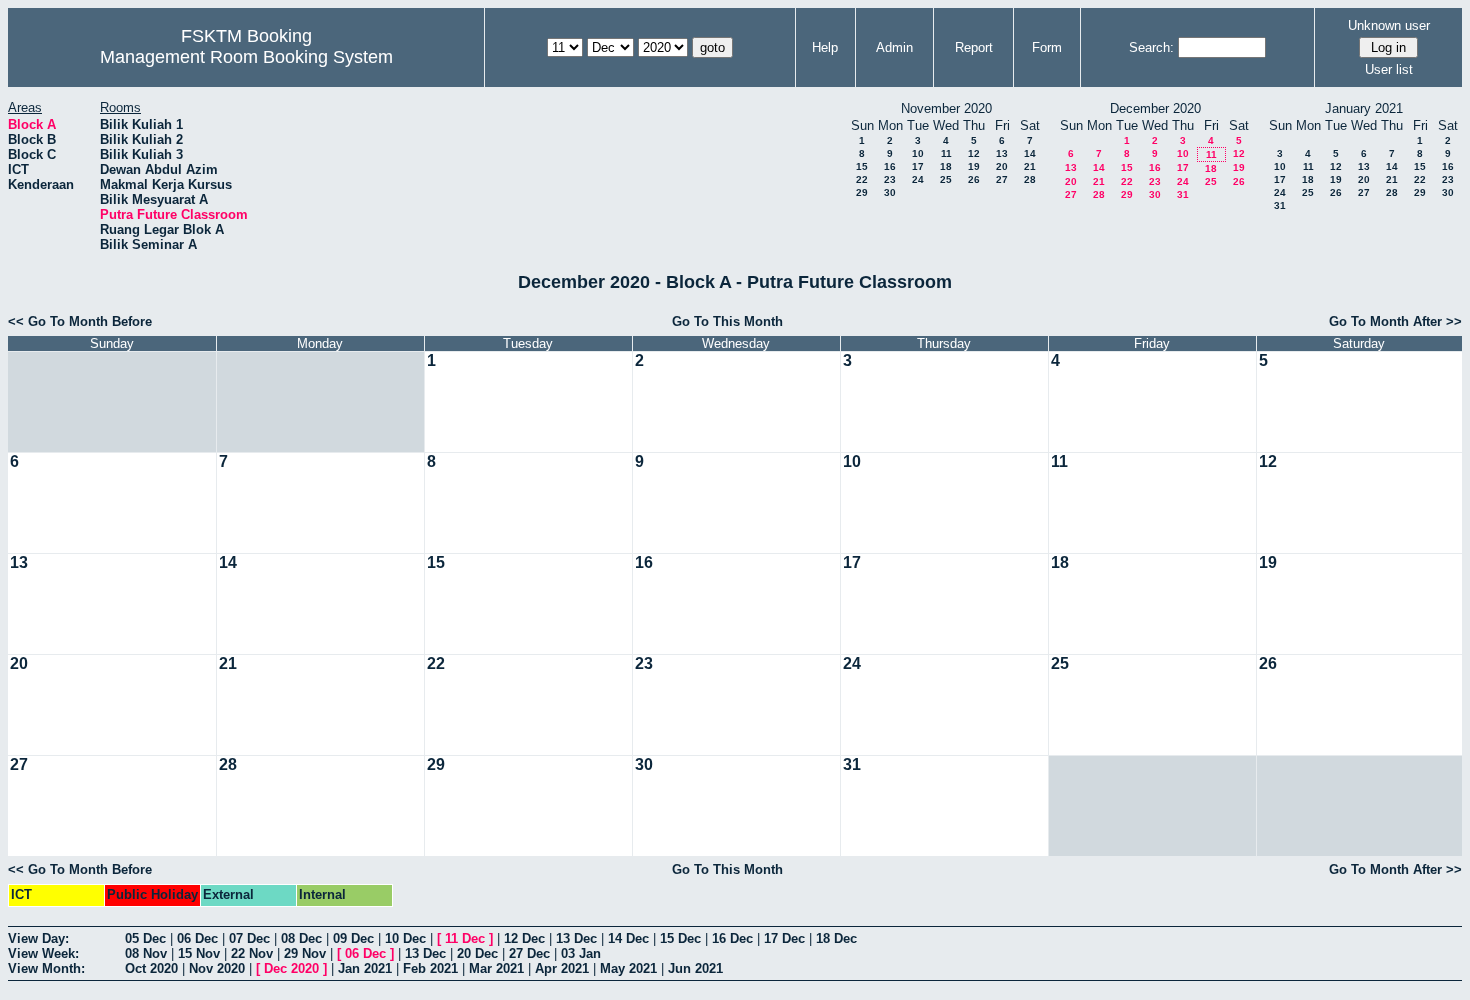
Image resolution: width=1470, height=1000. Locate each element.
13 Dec (576, 938)
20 (1002, 166)
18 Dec (836, 938)
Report (974, 47)
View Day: (38, 938)
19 (974, 166)
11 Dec (465, 938)
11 (946, 153)
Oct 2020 (151, 968)
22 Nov (252, 953)
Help (825, 47)
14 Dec (628, 938)
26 (974, 179)
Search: (1151, 47)
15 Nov (199, 953)
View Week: (43, 953)
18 (946, 166)
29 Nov (305, 953)
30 (890, 192)
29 (862, 192)
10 (918, 153)
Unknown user (1389, 25)
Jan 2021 (365, 968)
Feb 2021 (430, 968)
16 (890, 166)
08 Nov (146, 953)
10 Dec (405, 938)
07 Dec (249, 938)
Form (1047, 47)
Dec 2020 (291, 968)
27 (1002, 179)
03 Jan (581, 953)
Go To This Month (727, 321)
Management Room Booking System (246, 57)
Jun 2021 (695, 968)
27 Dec (529, 953)
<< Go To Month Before (80, 321)
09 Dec (353, 938)
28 (1030, 179)
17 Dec (784, 938)
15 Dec (680, 938)
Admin (894, 47)
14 (1030, 153)
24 (918, 179)
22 (862, 179)
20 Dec (477, 953)
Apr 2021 (562, 968)
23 (890, 179)
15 (862, 166)
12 (974, 153)
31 (1183, 194)
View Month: (46, 968)
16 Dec (732, 938)
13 (1002, 153)
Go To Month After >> (1395, 321)
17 (918, 166)
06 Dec (197, 938)
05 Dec (145, 938)
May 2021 (628, 968)
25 (946, 179)
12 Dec (524, 938)
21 (1030, 166)
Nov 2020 (217, 968)
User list (1389, 69)
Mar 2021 (496, 968)
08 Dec (301, 938)
